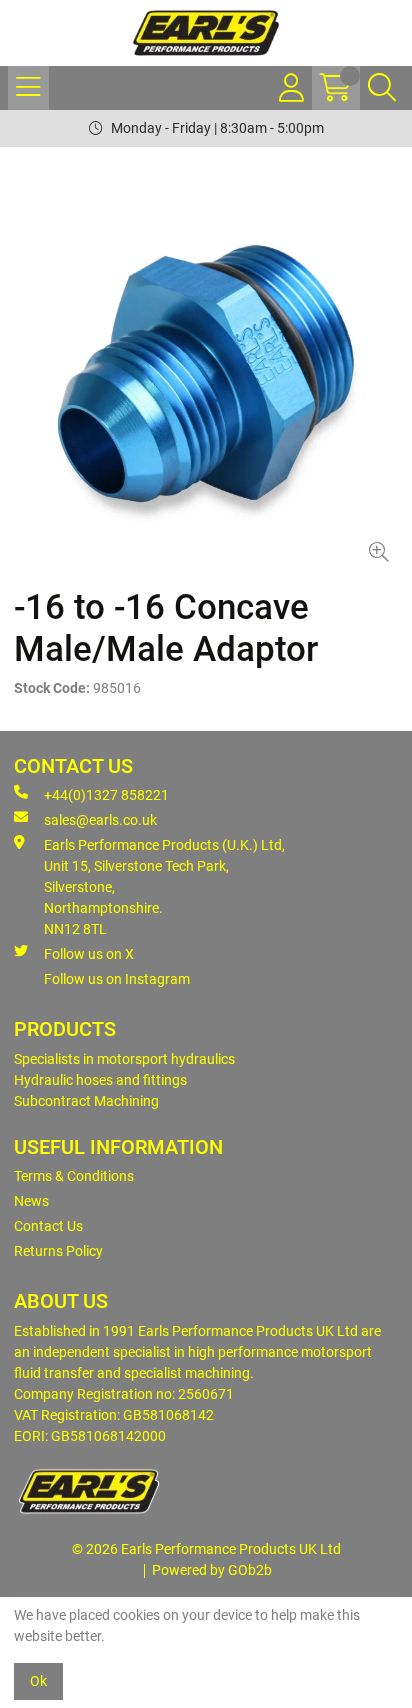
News (31, 1201)
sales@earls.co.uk (100, 820)
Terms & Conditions (74, 1176)
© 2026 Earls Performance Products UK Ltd (206, 1549)
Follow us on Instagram (117, 979)
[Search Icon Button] (382, 88)
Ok (38, 1681)
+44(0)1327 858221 (106, 795)
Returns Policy (58, 1251)
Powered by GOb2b (212, 1570)
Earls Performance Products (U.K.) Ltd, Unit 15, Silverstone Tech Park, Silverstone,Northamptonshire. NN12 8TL (164, 887)
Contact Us (48, 1226)
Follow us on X (89, 954)
